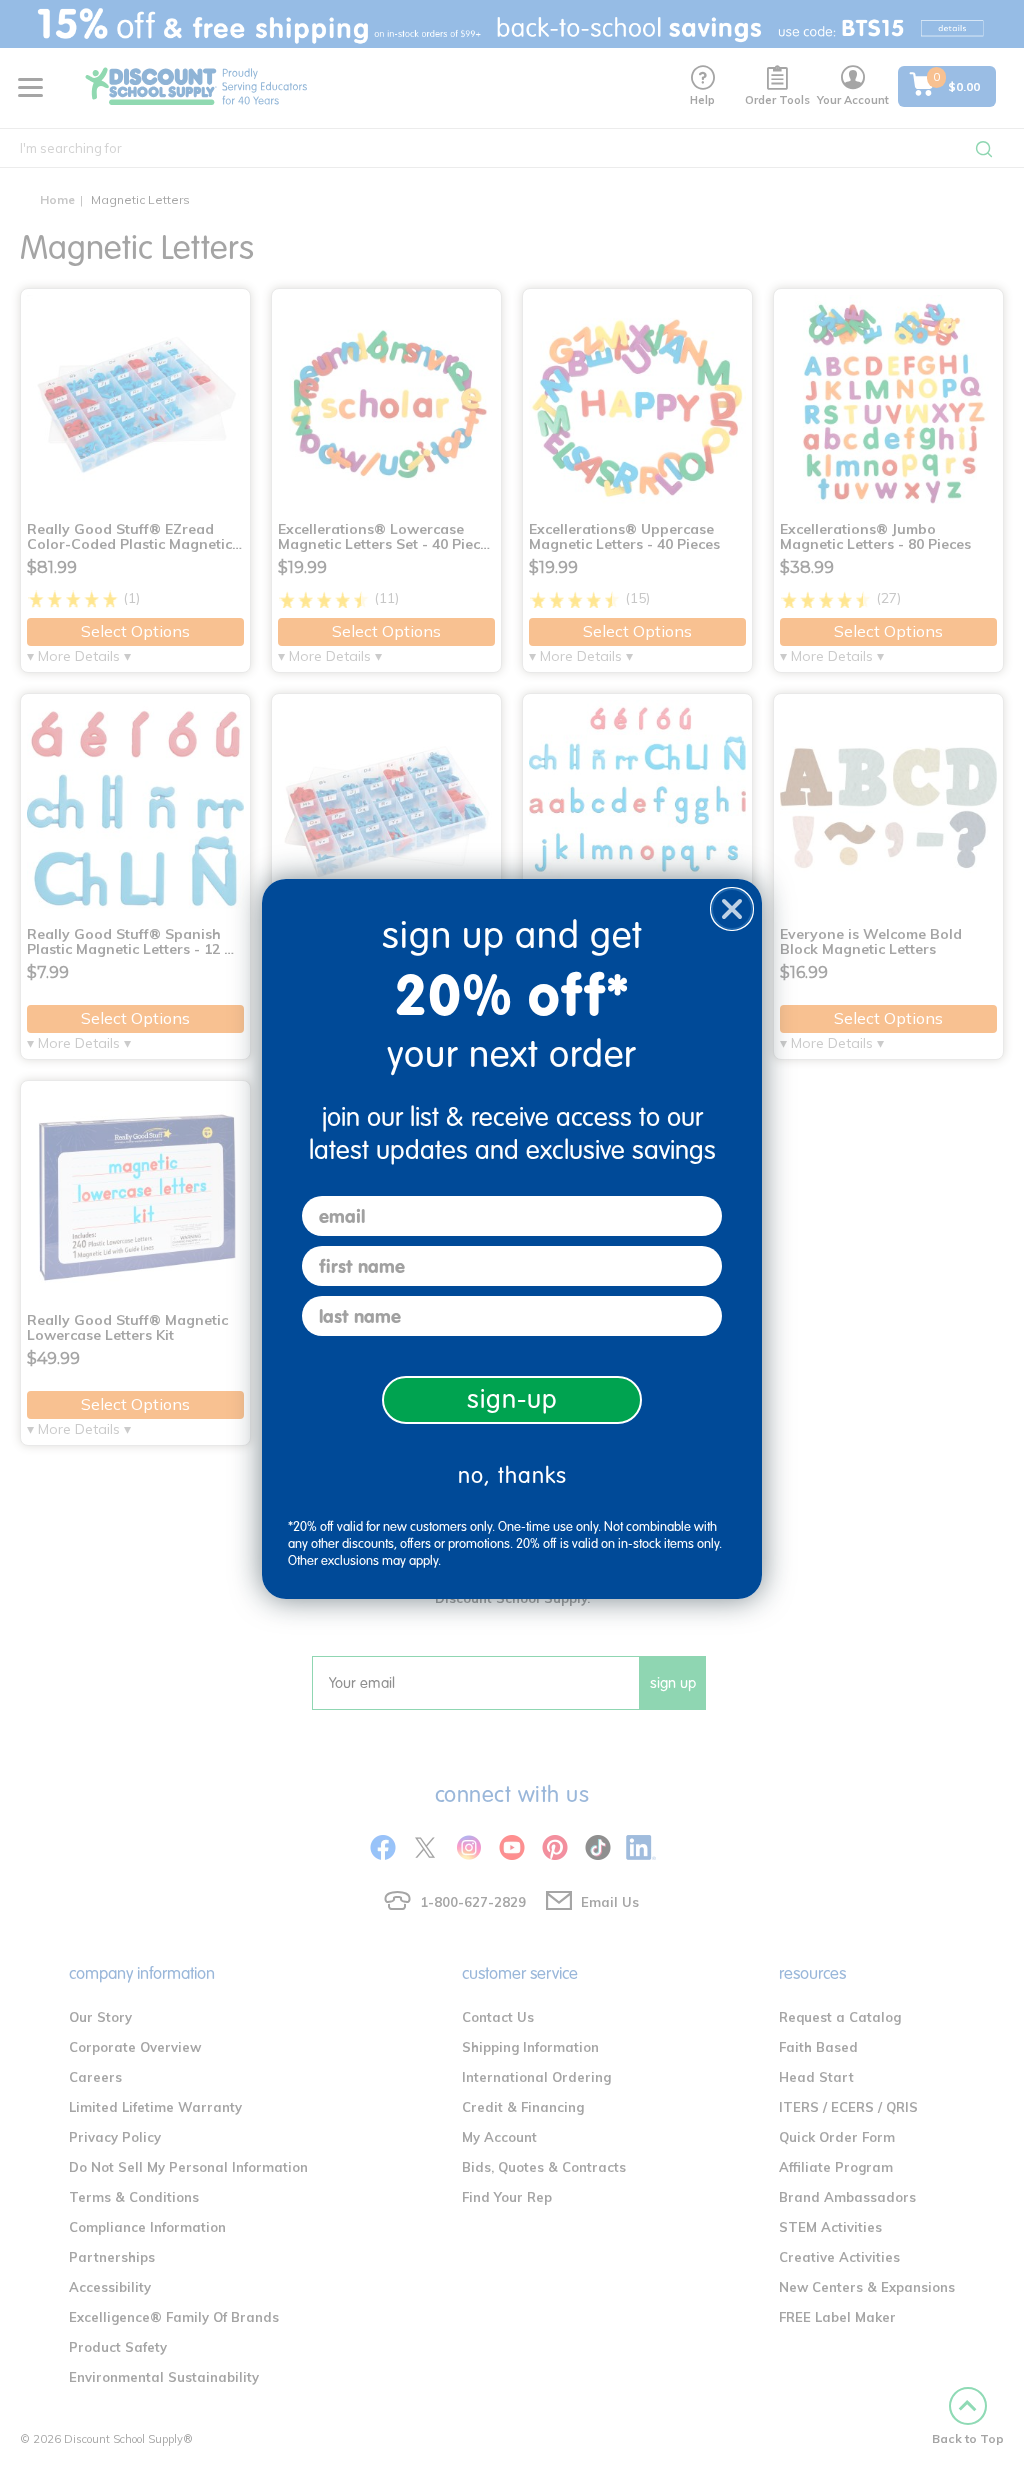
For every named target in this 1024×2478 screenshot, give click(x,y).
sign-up (512, 1399)
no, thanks (512, 1475)
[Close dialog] (732, 909)
